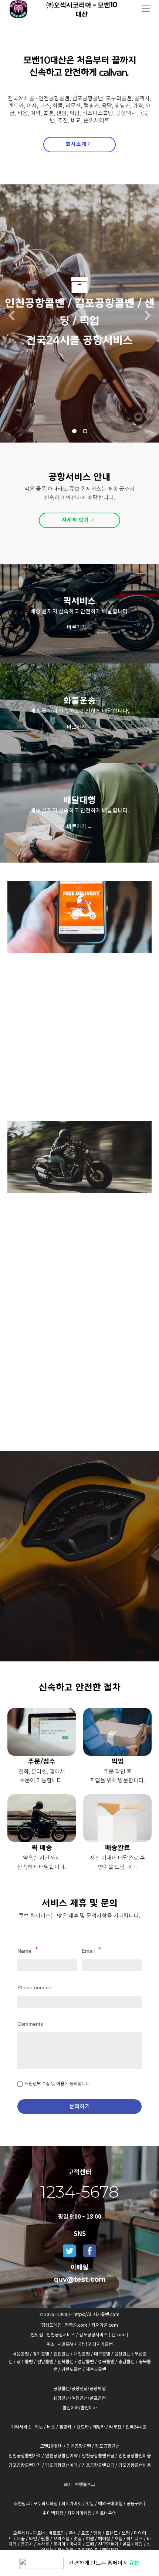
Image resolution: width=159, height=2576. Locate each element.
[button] (11, 317)
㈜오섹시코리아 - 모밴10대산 (82, 9)
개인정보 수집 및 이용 (44, 2083)
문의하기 (79, 2106)
